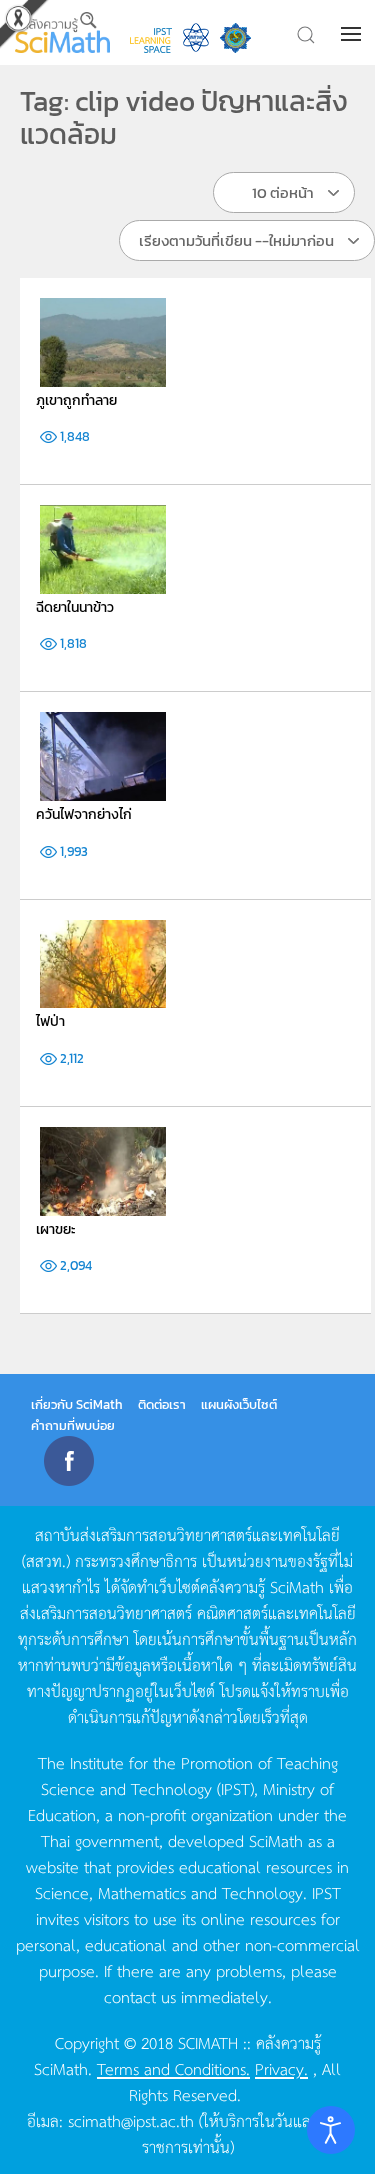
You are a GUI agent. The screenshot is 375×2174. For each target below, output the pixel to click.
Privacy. (281, 2068)
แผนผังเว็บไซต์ (239, 1404)
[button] (353, 34)
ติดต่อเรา (162, 1404)
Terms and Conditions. (173, 2068)
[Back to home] (62, 32)
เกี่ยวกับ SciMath (77, 1404)
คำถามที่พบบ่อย (73, 1425)
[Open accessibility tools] (331, 2130)
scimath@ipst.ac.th (131, 2120)
